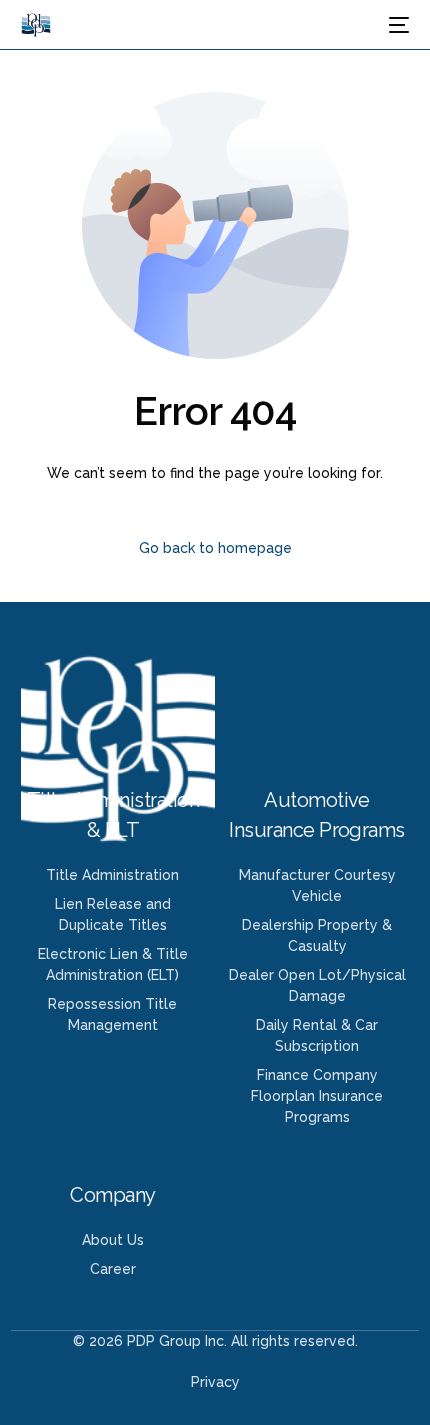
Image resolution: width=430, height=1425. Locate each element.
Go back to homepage (215, 548)
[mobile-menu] (397, 25)
